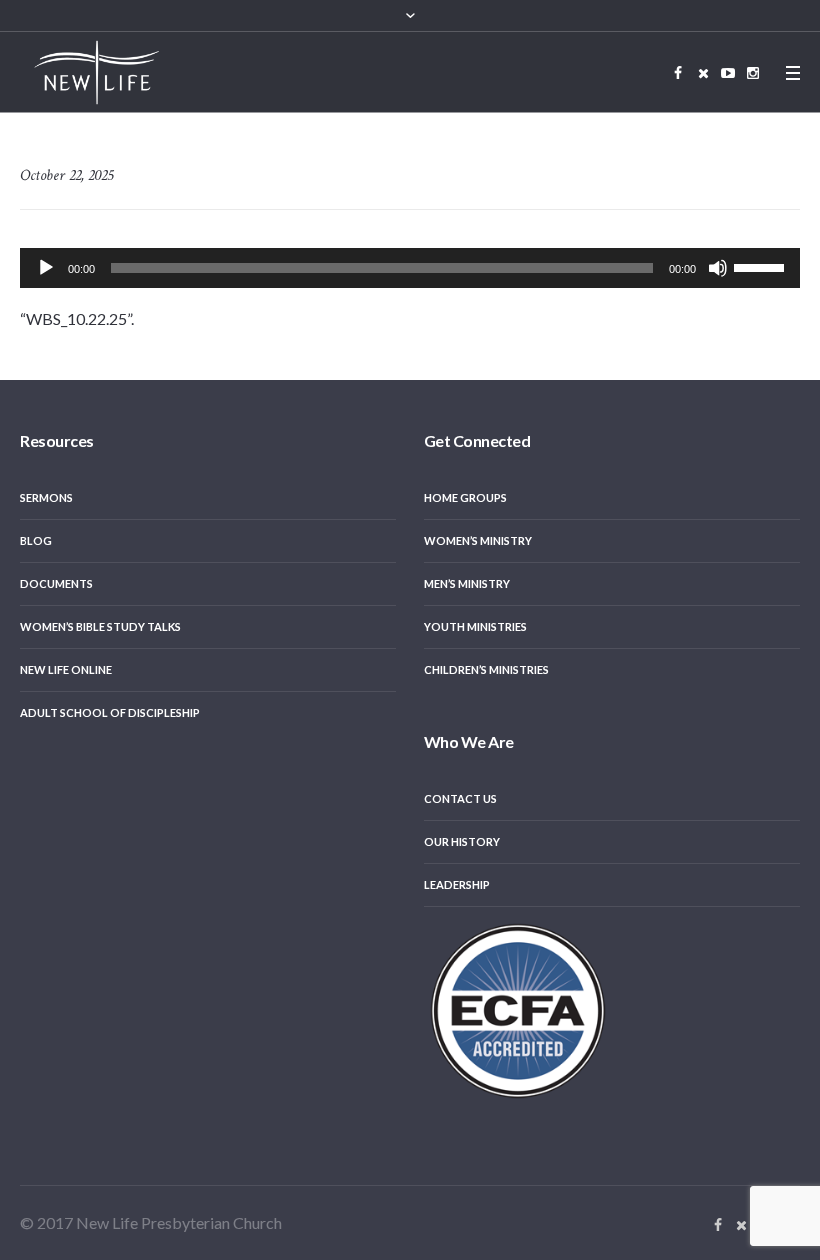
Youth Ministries (475, 626)
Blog (36, 540)
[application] (410, 268)
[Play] (46, 268)
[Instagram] (753, 73)
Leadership (457, 884)
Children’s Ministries (486, 669)
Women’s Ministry (478, 540)
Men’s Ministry (467, 583)
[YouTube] (728, 73)
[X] (703, 73)
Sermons (46, 497)
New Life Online (66, 669)
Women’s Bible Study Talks (100, 626)
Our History (462, 841)
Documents (56, 583)
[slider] (762, 266)
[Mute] (718, 268)
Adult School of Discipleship (110, 712)
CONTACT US (460, 798)
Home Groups (465, 497)
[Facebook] (678, 73)
